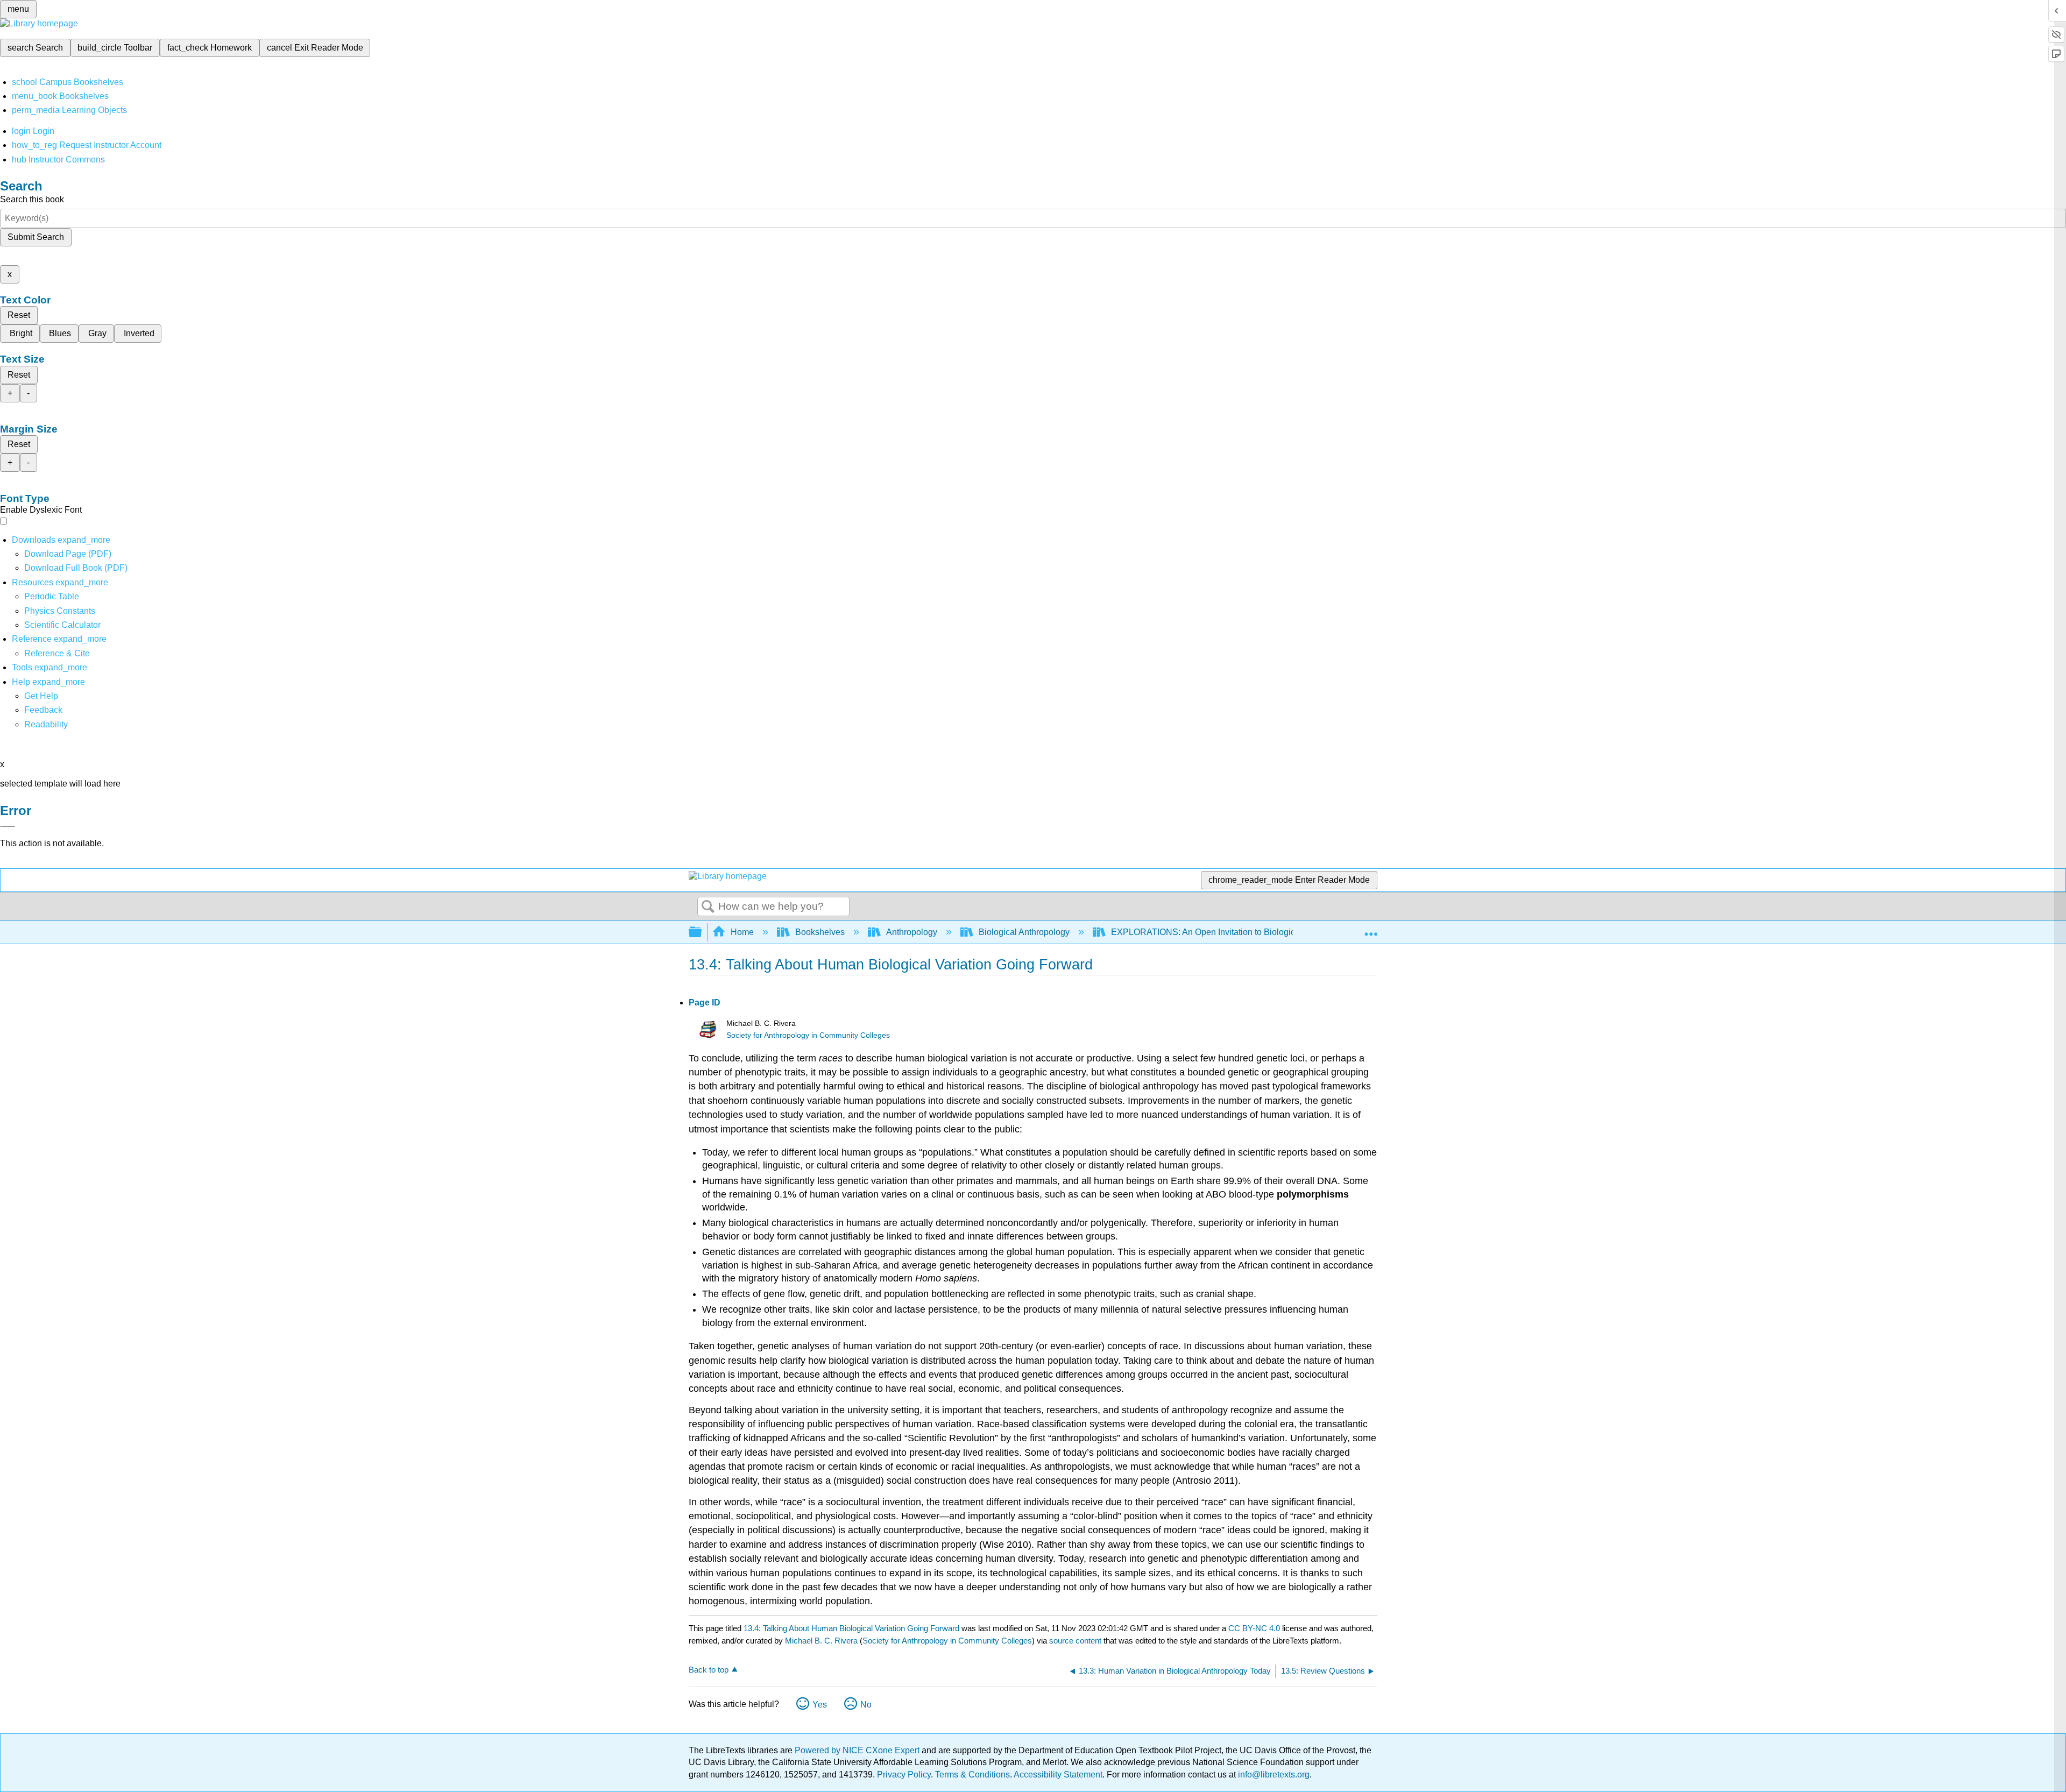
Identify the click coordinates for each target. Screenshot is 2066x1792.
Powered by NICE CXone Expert (858, 1750)
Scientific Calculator (62, 625)
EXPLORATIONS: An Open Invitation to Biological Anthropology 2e (1239, 932)
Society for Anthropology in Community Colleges (808, 1035)
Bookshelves (820, 932)
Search (708, 907)
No (866, 1705)
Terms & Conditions (972, 1775)
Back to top (709, 1670)
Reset (19, 315)
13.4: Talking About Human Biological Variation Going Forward (851, 1628)
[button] (43, 710)
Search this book (32, 199)
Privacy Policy (904, 1775)
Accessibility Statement (1058, 1775)
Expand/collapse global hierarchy (702, 933)
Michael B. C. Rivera (821, 1641)
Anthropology (912, 932)
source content (1075, 1641)
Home (742, 932)
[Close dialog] (8, 826)
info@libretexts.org (1273, 1775)
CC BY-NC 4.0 (1254, 1628)
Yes (820, 1705)
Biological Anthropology (1024, 932)
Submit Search (36, 237)
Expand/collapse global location (1371, 929)
